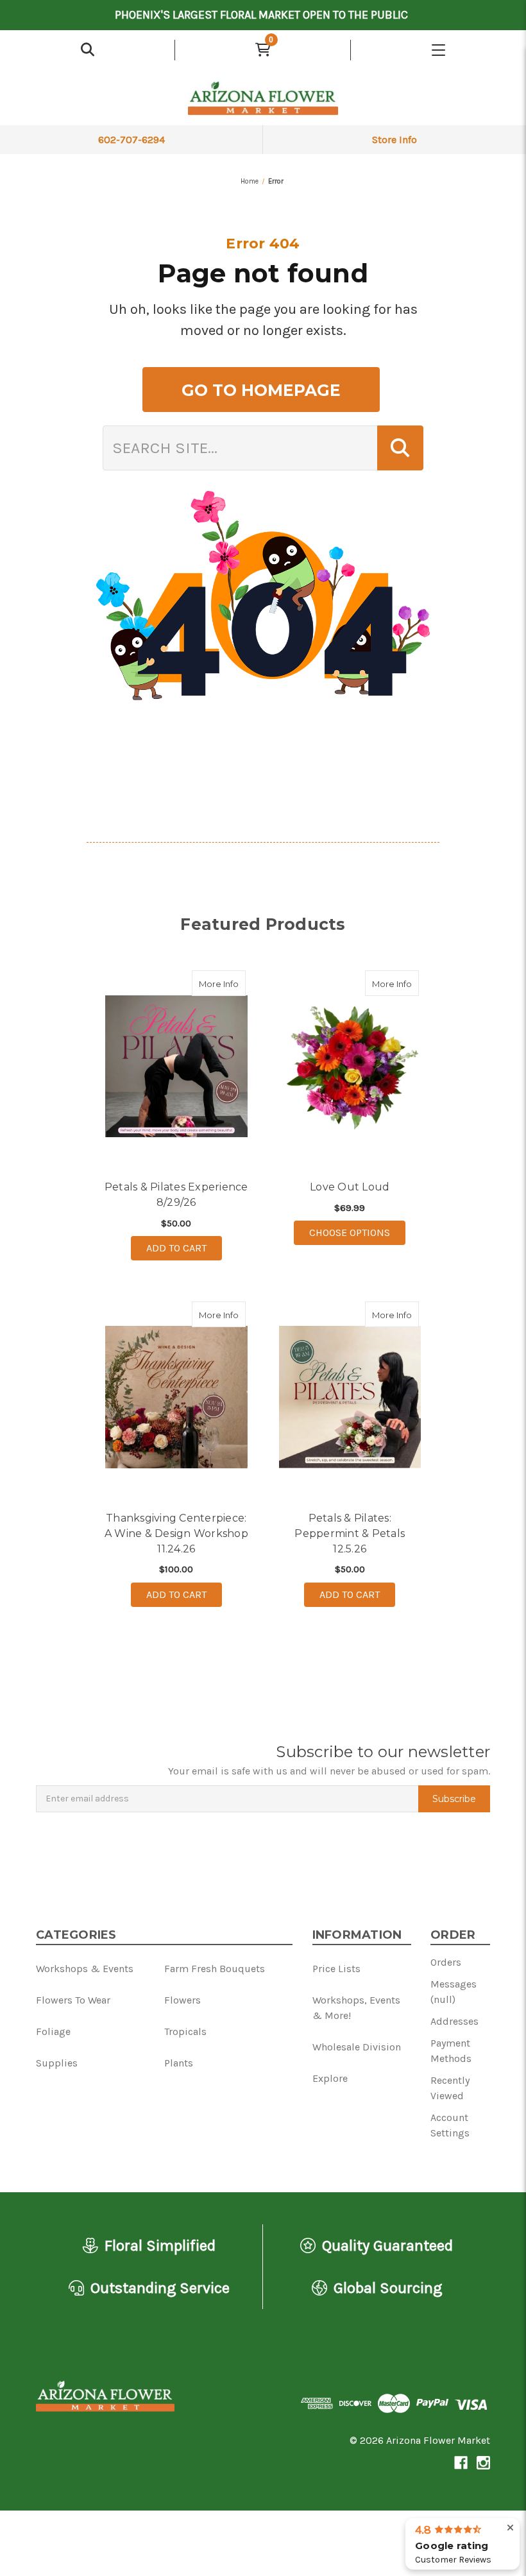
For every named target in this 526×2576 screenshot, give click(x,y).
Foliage (53, 2031)
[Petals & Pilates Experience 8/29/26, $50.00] (176, 1066)
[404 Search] (400, 448)
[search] (87, 50)
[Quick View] (232, 983)
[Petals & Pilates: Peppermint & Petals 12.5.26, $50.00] (350, 1397)
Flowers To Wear (73, 2000)
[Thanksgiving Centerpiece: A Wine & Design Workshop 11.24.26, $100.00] (176, 1397)
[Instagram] (483, 2463)
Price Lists (336, 1969)
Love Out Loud (350, 1187)
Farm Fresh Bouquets (215, 1969)
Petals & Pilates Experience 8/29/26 (176, 1195)
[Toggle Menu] (438, 50)
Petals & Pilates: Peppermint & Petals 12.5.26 (350, 1533)
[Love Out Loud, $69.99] (350, 1066)
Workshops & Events (85, 1969)
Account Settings (450, 2125)
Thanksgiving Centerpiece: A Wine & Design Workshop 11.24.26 (176, 1533)
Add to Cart (176, 1248)
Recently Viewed (450, 2088)
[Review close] (510, 2528)
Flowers (182, 2000)
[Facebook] (461, 2463)
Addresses (454, 2021)
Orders (446, 1962)
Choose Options (357, 1232)
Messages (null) (454, 1992)
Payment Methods (451, 2051)
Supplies (57, 2063)
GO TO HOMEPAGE (261, 390)
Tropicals (185, 2031)
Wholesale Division (357, 2047)
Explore (330, 2078)
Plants (179, 2063)
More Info (222, 983)
